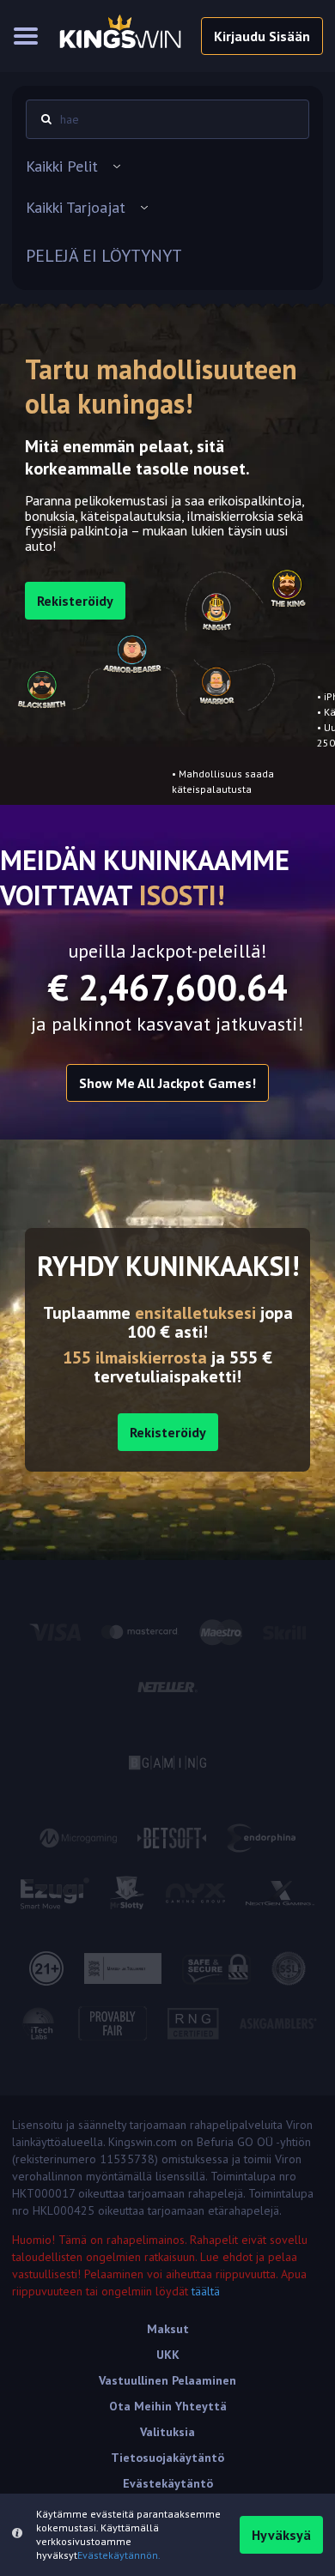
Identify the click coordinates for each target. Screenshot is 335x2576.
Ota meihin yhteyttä (168, 2406)
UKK (168, 2355)
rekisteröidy (75, 601)
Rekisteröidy (168, 1432)
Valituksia (167, 2432)
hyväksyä (281, 2535)
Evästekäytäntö (168, 2483)
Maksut (168, 2329)
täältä (206, 2291)
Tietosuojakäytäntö (167, 2458)
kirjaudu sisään (262, 36)
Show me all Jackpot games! (167, 1083)
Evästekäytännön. (119, 2555)
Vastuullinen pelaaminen (167, 2380)
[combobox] (167, 166)
